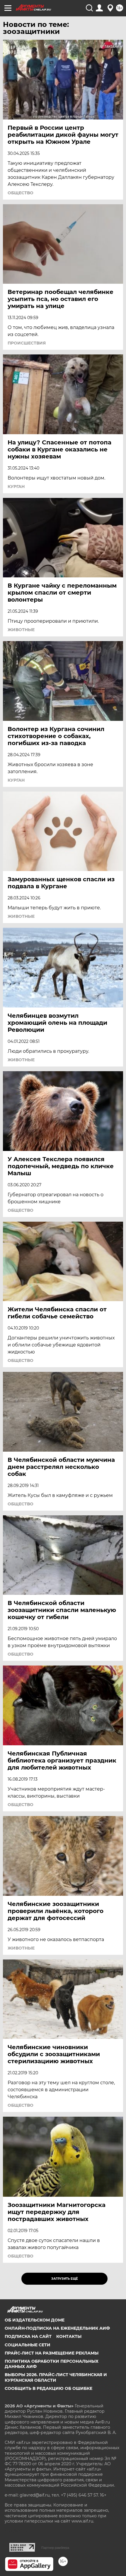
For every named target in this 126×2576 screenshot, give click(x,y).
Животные (21, 630)
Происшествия (27, 343)
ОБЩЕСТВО (21, 193)
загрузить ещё (65, 2279)
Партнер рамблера (55, 2548)
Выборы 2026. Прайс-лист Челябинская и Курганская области (56, 2377)
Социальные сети (28, 2345)
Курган (16, 487)
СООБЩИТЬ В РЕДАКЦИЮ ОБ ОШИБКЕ (48, 2388)
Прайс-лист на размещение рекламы (52, 2353)
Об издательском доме (35, 2320)
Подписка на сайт (28, 2336)
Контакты (69, 2336)
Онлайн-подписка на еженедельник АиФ (57, 2328)
